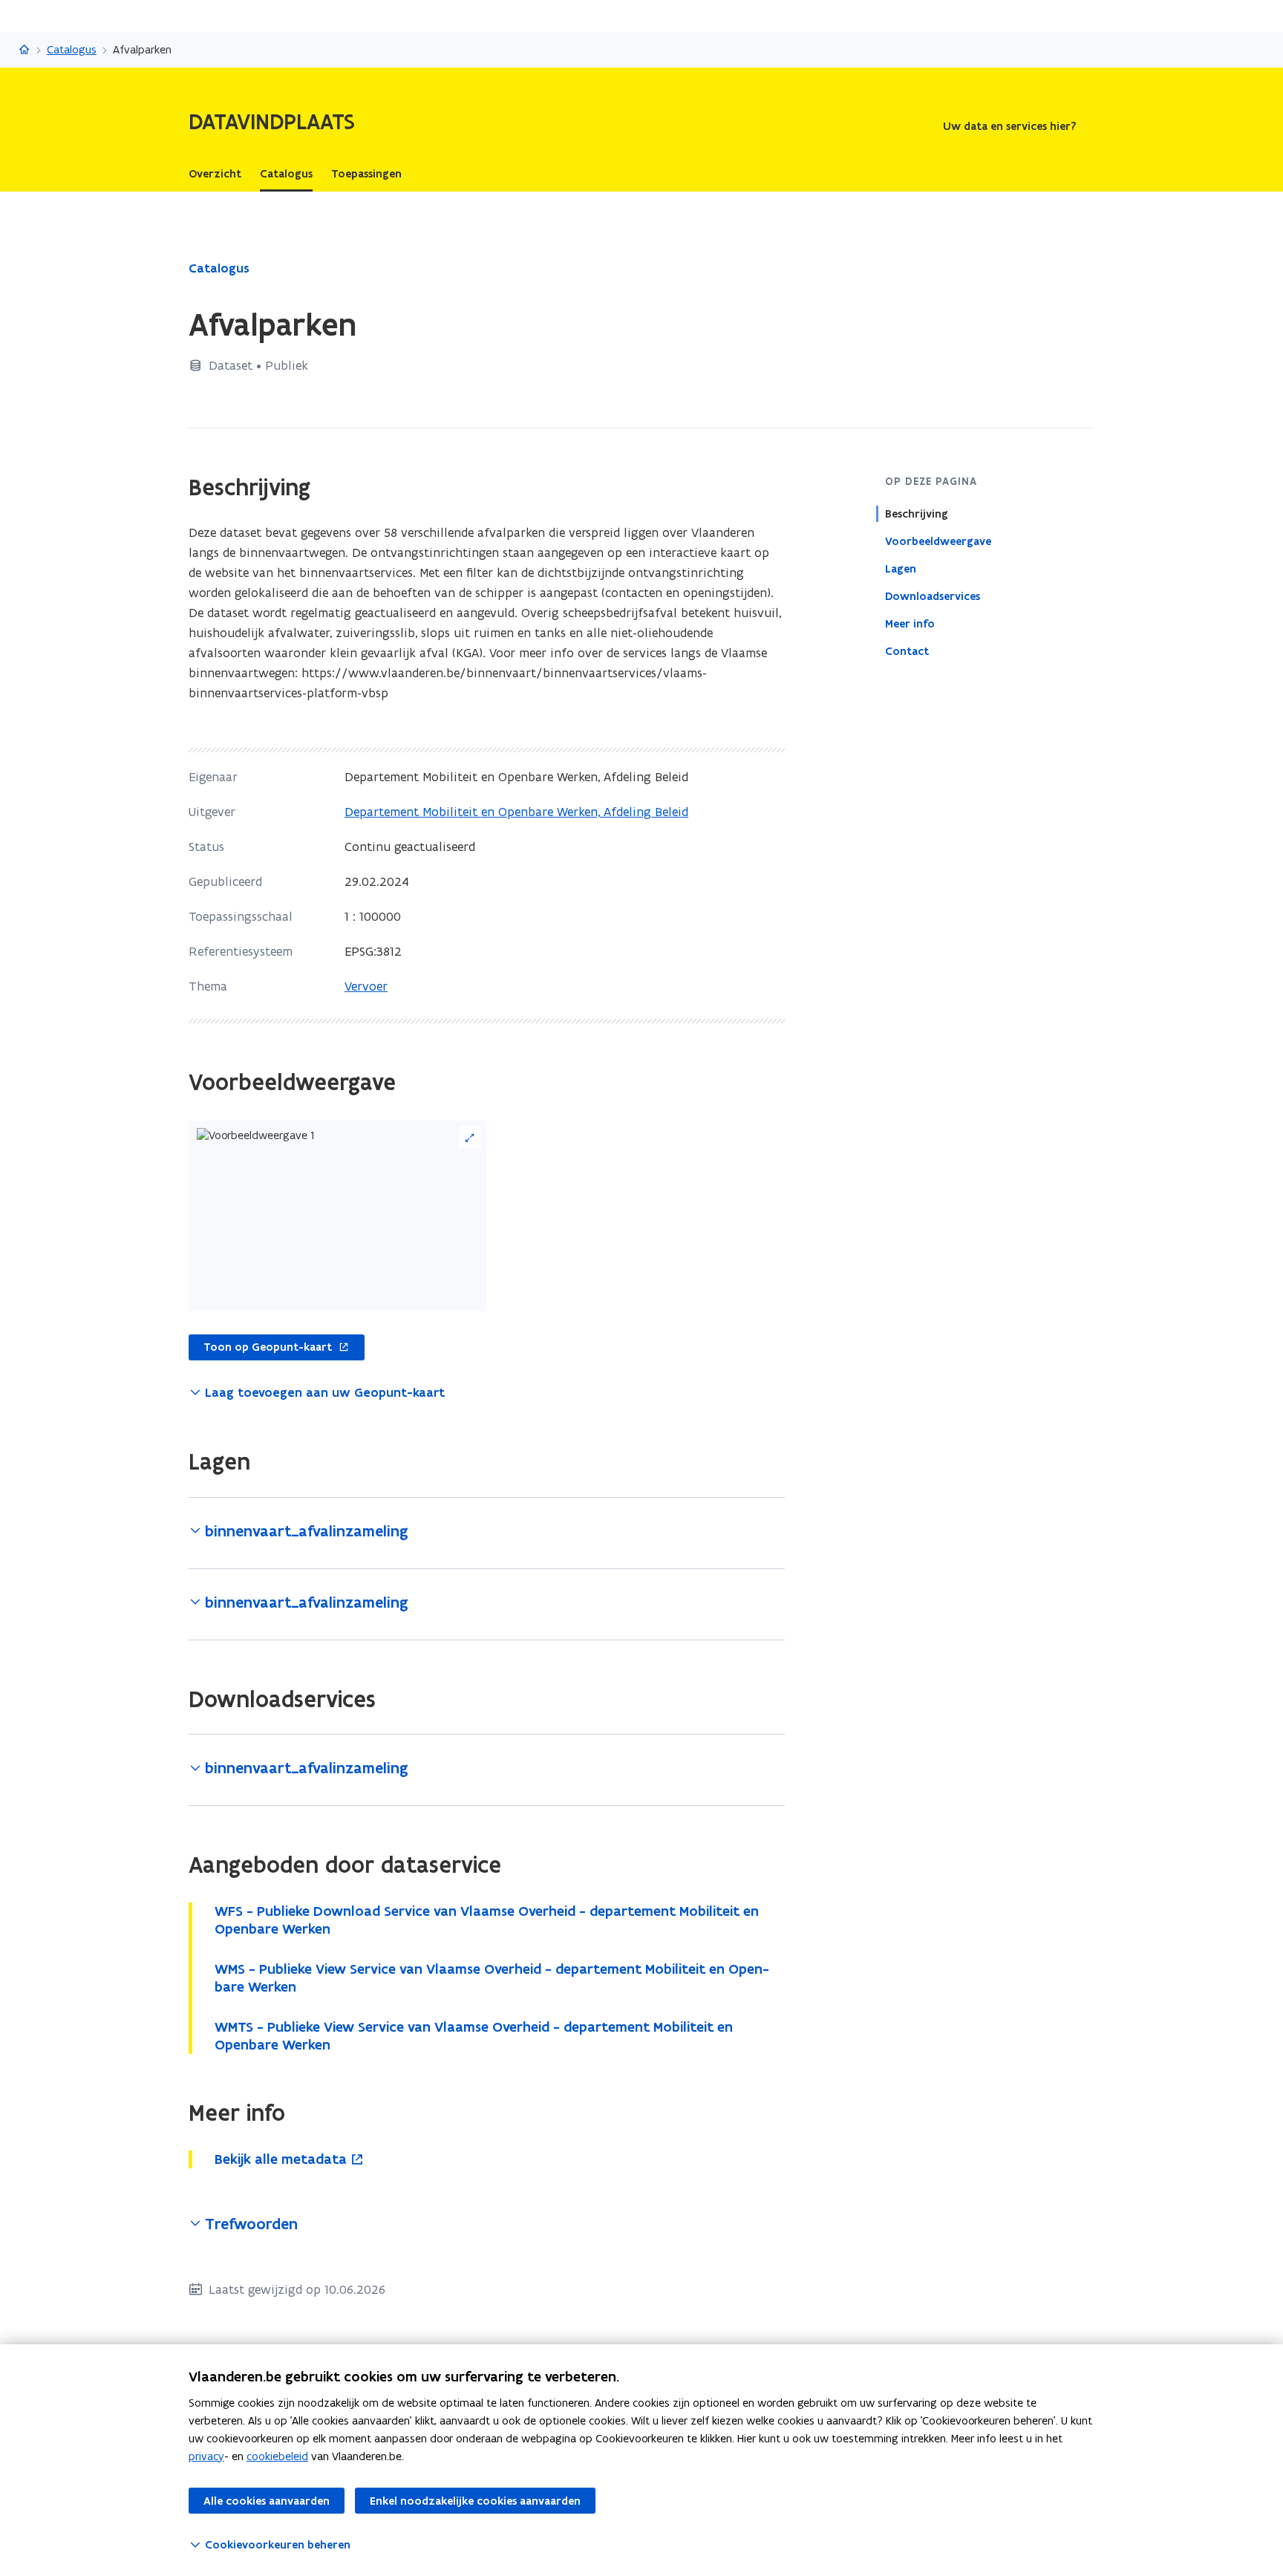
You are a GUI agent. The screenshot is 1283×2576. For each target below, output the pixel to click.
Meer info (910, 624)
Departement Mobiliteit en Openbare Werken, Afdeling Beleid (516, 812)
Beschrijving (917, 514)
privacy (206, 2456)
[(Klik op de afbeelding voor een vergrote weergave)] (338, 1216)
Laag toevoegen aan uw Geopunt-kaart (325, 1392)
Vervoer (366, 986)
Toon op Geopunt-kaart (260, 1348)
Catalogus (72, 49)
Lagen (901, 569)
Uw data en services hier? (1009, 126)
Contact (907, 651)
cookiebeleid (277, 2456)
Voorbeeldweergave (938, 541)
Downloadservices (933, 596)
